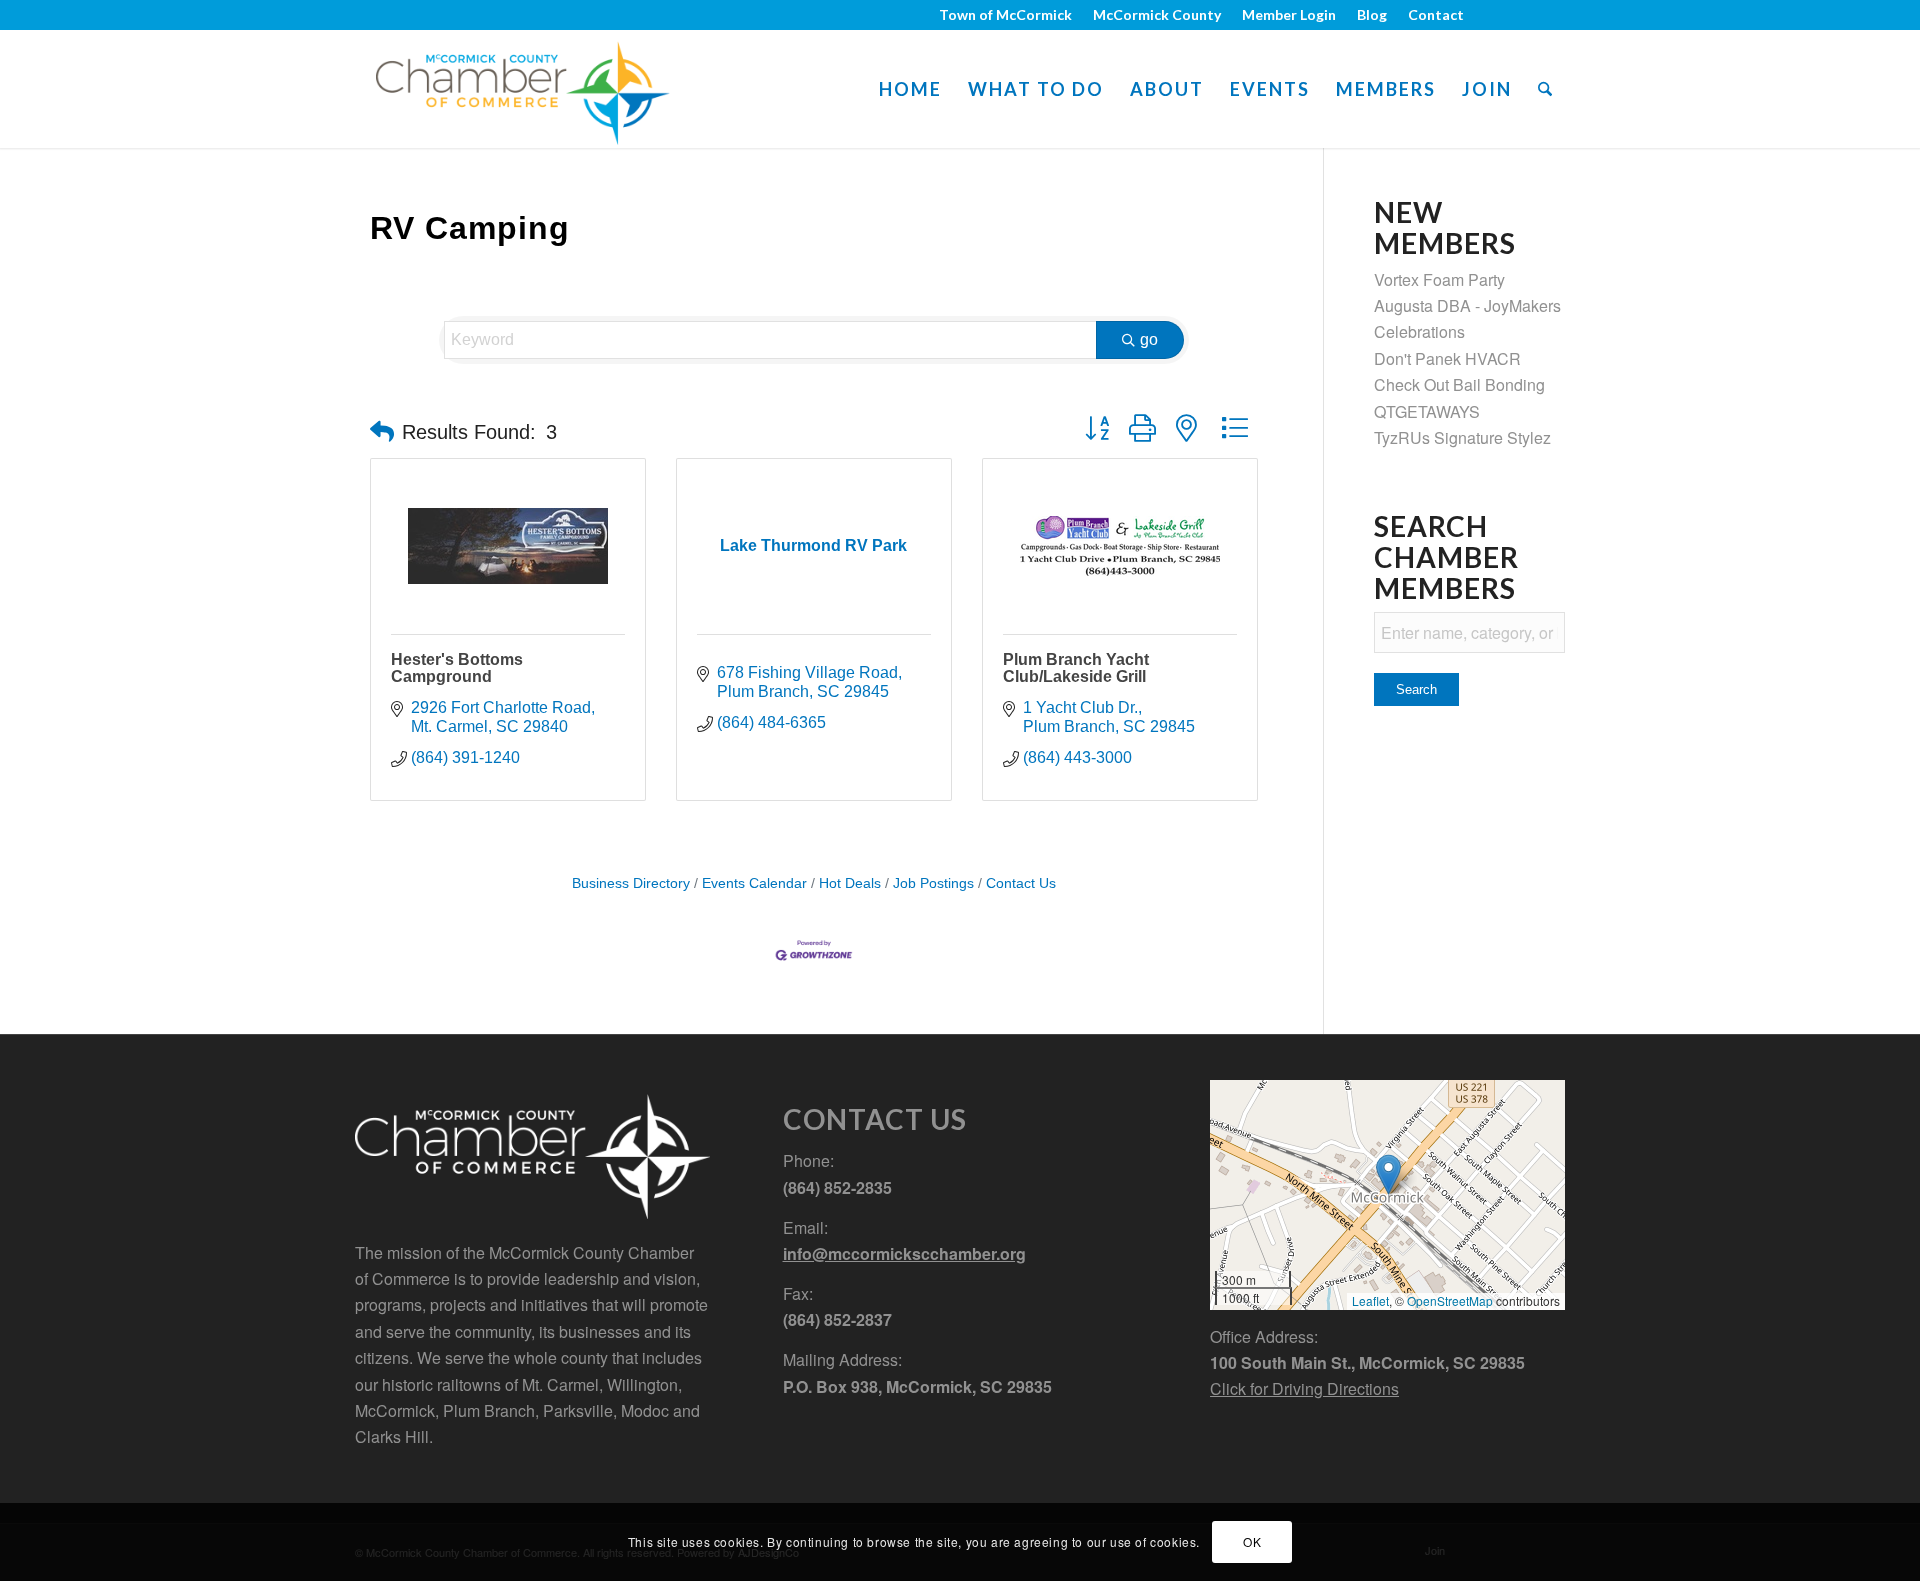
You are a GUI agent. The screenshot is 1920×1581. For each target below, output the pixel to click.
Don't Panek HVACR (1447, 358)
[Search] (1545, 89)
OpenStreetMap (1450, 1300)
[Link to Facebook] (1489, 15)
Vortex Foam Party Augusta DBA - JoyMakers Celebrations (1467, 306)
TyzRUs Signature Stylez (1462, 437)
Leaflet (1370, 1300)
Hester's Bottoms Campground (457, 668)
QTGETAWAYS (1427, 411)
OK (1252, 1541)
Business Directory (631, 883)
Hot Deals (850, 883)
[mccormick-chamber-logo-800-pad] (522, 89)
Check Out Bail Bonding (1459, 384)
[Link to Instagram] (1519, 15)
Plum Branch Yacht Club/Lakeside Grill (1076, 668)
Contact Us (1021, 883)
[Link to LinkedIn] (1550, 15)
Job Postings (933, 883)
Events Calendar (754, 883)
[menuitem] (1006, 15)
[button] (382, 432)
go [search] (1149, 339)
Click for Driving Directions (1304, 1388)
